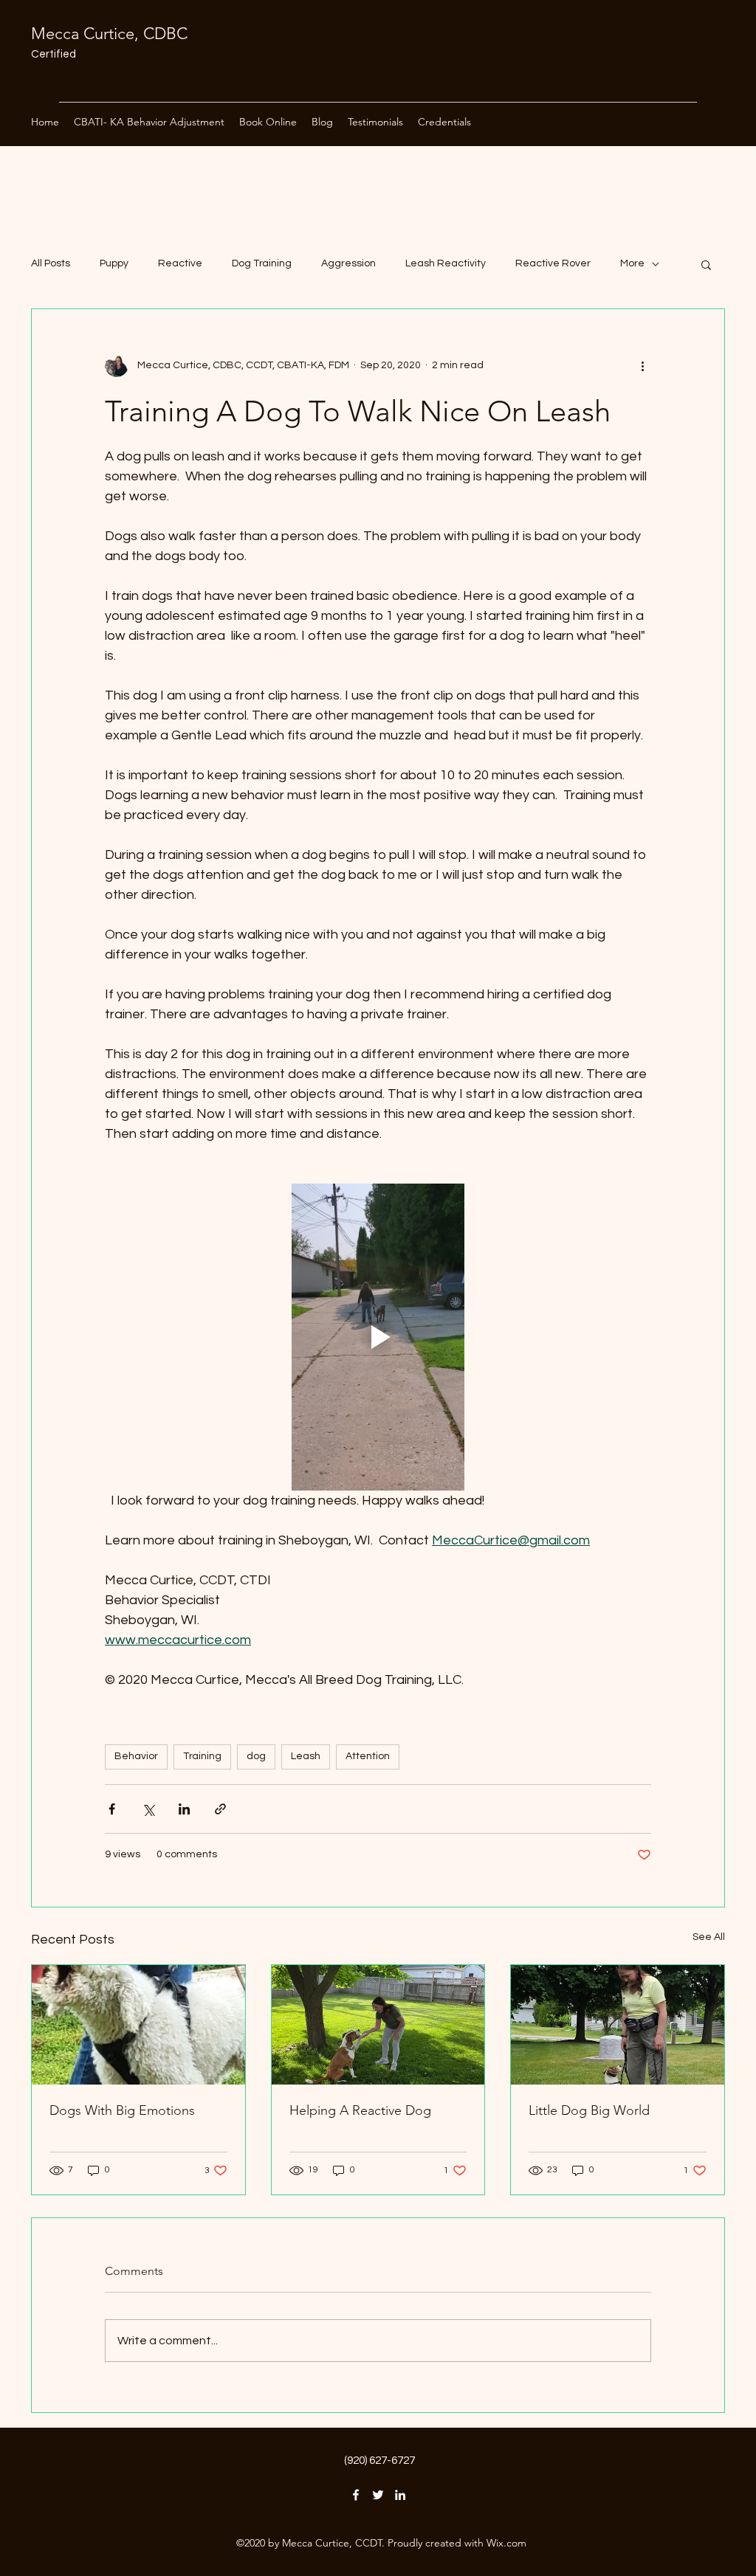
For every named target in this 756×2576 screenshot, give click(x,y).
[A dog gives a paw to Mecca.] (378, 2025)
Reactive (180, 263)
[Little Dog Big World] (618, 2025)
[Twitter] (378, 2495)
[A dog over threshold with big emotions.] (138, 2025)
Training (202, 1756)
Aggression (348, 263)
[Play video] (378, 1337)
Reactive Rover (553, 263)
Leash (306, 1756)
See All (709, 1937)
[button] (706, 264)
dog (256, 1756)
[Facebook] (356, 2495)
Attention (368, 1756)
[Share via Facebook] (112, 1809)
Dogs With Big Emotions (122, 2110)
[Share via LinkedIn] (184, 1809)
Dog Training (262, 263)
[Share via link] (220, 1809)
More (632, 263)
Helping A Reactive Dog (360, 2110)
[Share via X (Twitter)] (148, 1809)
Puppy (114, 263)
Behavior (136, 1756)
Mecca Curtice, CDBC (109, 34)
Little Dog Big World (589, 2110)
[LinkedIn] (400, 2495)
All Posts (51, 263)
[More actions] (642, 365)
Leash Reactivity (446, 263)
